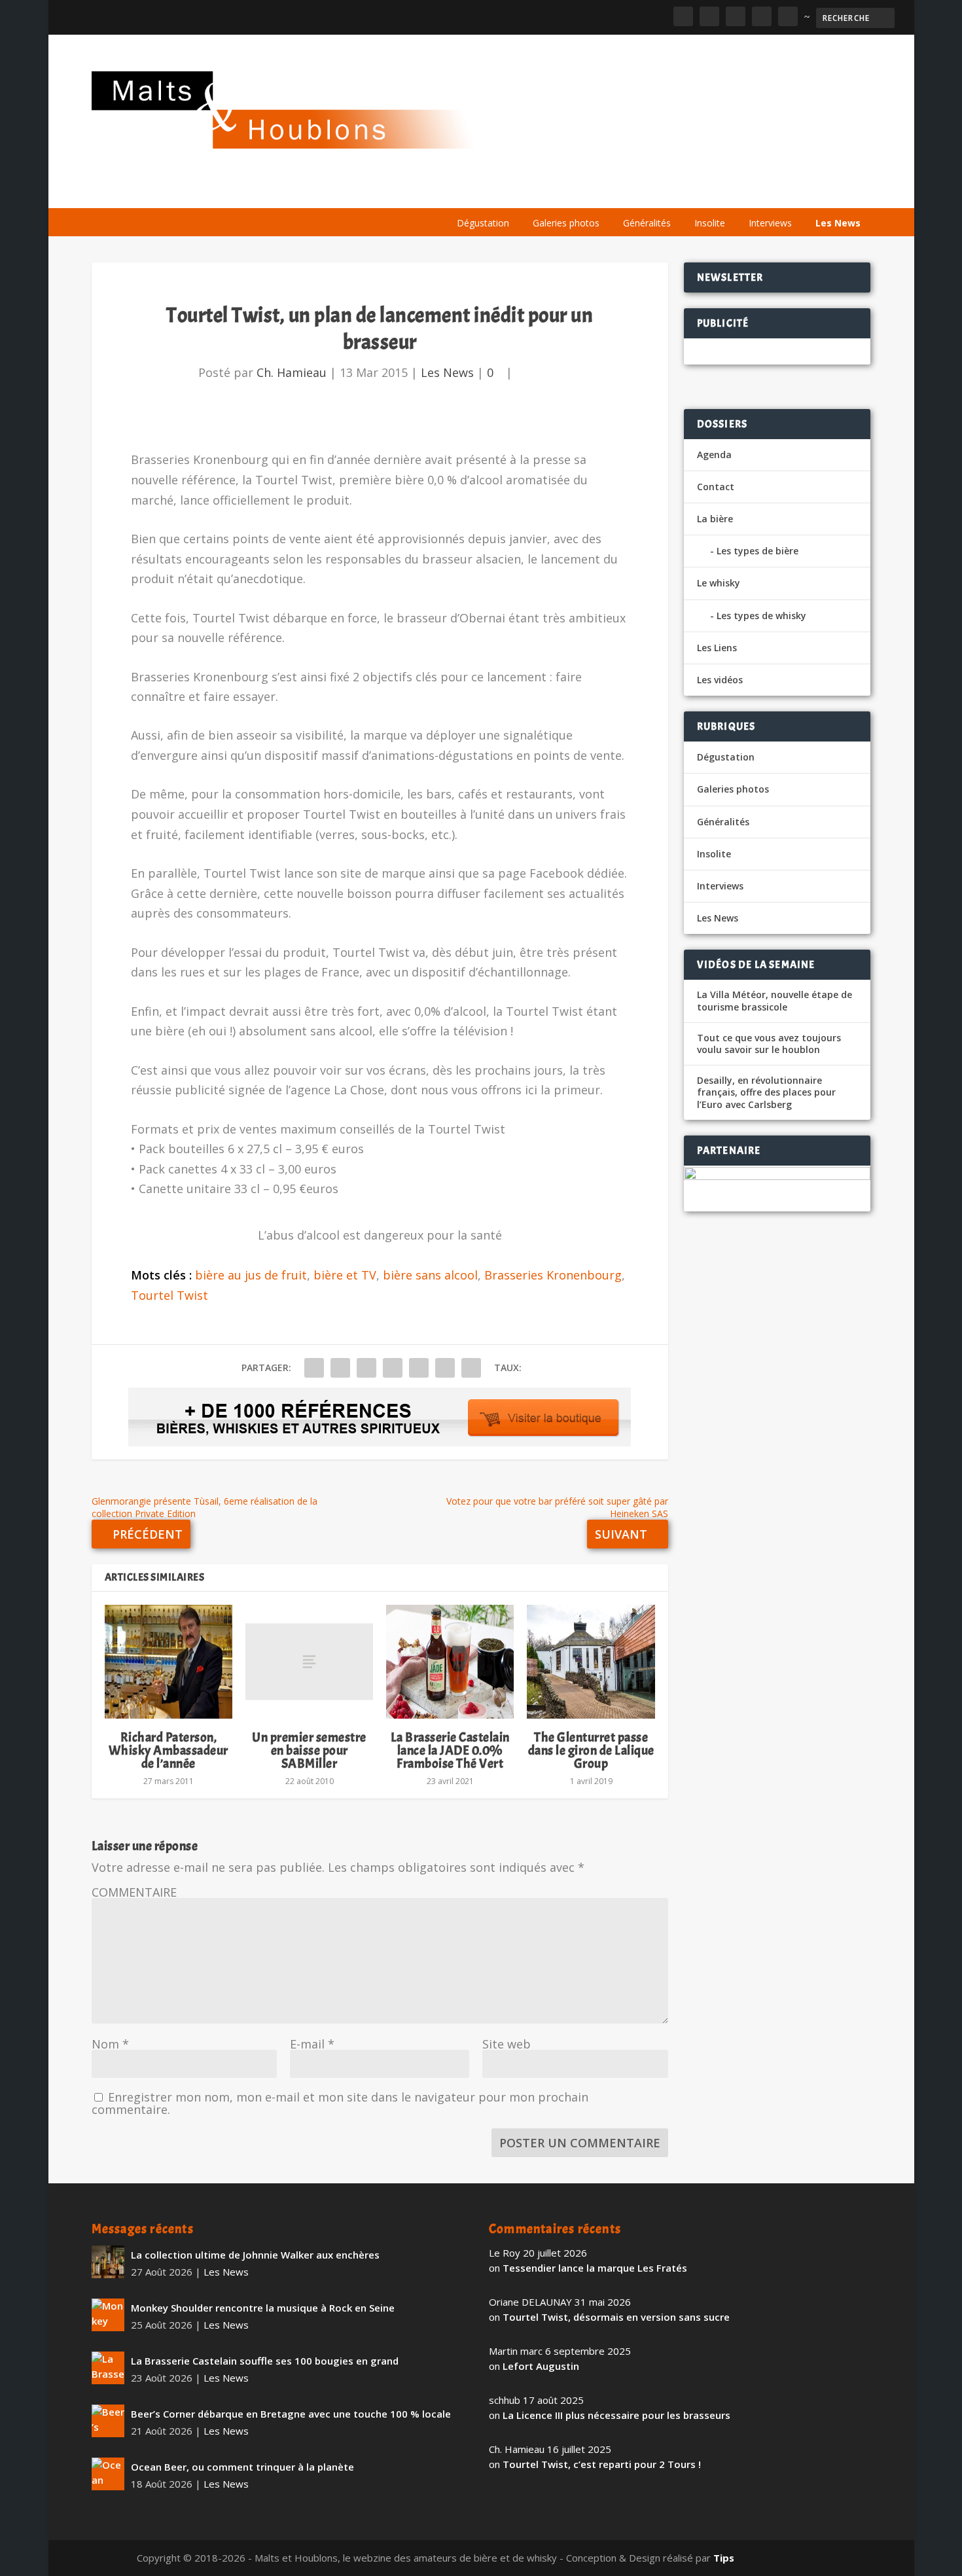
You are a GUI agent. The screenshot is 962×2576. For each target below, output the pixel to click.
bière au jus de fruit (251, 1275)
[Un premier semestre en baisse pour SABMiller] (309, 1662)
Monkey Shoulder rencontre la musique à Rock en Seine (263, 2308)
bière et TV (345, 1275)
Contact (716, 487)
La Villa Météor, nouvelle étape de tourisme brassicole (775, 1001)
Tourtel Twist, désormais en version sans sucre (616, 2317)
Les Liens (813, 191)
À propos (472, 191)
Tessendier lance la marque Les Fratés (595, 2268)
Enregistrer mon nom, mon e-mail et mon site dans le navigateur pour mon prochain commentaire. (340, 2103)
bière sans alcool (430, 1275)
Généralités (647, 223)
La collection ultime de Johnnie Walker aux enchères (255, 2255)
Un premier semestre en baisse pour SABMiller (309, 1750)
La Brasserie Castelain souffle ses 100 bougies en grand (265, 2361)
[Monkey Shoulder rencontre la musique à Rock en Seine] (108, 2315)
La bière (535, 191)
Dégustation (483, 223)
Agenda (683, 191)
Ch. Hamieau (292, 372)
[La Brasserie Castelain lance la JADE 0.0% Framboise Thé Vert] (450, 1662)
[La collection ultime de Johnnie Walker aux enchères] (108, 2262)
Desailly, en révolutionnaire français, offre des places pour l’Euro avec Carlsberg (766, 1092)
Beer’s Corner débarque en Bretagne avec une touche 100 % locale (291, 2414)
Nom (110, 2044)
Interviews (770, 223)
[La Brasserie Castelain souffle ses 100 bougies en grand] (108, 2368)
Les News (838, 223)
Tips (724, 2558)
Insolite (710, 223)
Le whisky (609, 191)
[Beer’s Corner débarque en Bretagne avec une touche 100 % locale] (108, 2421)
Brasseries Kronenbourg (553, 1275)
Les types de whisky (761, 616)
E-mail (312, 2044)
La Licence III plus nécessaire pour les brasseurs (616, 2415)
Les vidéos (747, 191)
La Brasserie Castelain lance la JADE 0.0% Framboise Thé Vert (450, 1750)
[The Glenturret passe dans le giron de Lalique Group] (591, 1662)
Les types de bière (757, 551)
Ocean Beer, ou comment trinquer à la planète (242, 2467)
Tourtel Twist (169, 1295)
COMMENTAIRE (134, 1892)
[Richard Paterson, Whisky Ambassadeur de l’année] (169, 1662)
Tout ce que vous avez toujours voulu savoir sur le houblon (769, 1044)
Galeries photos (566, 223)
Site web (507, 2044)
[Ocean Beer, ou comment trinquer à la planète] (108, 2474)
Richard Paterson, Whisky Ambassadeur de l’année (169, 1750)
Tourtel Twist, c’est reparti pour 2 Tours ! (602, 2464)
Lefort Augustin (541, 2366)
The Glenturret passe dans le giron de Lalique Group (591, 1750)
